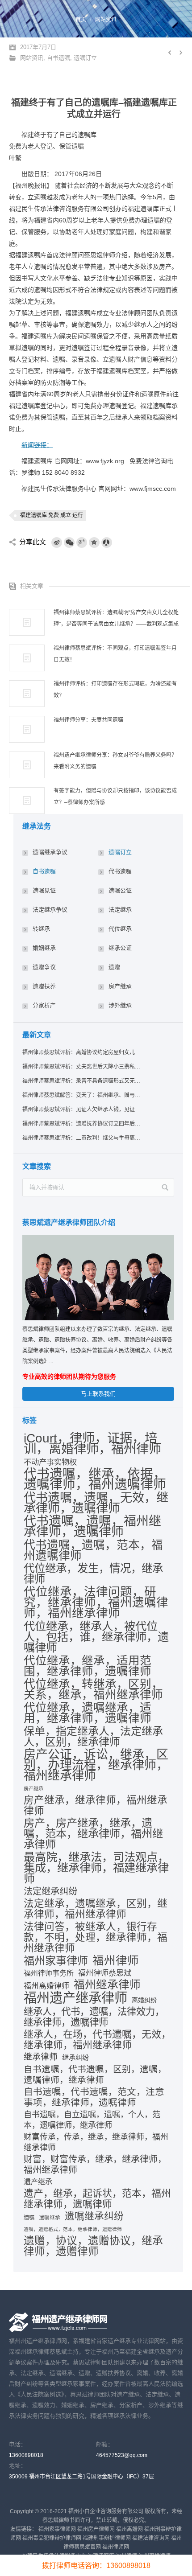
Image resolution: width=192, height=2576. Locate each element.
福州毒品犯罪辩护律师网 (52, 2538)
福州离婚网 (129, 2529)
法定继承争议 (50, 910)
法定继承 (120, 910)
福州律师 (116, 1960)
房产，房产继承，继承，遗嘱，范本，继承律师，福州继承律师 (93, 1834)
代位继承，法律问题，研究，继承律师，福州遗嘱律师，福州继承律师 (96, 1602)
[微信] (69, 542)
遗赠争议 (44, 967)
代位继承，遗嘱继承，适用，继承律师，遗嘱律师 (88, 1713)
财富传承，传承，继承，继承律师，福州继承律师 (96, 2142)
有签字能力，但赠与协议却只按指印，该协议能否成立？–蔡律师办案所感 (115, 797)
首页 (81, 20)
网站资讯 (106, 20)
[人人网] (107, 542)
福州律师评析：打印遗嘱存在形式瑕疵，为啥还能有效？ (115, 690)
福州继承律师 (107, 1985)
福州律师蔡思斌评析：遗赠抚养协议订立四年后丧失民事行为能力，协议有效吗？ (82, 1124)
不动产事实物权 (50, 1462)
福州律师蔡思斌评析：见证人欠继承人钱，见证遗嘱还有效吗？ (82, 1109)
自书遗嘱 (58, 58)
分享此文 (33, 542)
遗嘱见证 (44, 890)
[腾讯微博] (82, 542)
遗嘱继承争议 (50, 852)
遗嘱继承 (50, 2218)
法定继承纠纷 (50, 1891)
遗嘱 (29, 2218)
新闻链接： (37, 445)
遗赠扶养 (44, 986)
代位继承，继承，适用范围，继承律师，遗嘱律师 (88, 1666)
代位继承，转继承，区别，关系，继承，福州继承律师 (93, 1689)
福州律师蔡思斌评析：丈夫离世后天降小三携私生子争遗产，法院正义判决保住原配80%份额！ (82, 1067)
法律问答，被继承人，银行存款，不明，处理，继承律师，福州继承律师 (96, 1937)
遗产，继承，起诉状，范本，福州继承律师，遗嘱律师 (97, 2199)
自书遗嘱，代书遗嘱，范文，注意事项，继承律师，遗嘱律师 (94, 2097)
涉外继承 (120, 1005)
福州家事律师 (56, 1961)
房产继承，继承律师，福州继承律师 (96, 1806)
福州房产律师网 (96, 2529)
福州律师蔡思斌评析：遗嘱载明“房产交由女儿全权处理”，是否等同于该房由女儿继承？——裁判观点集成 (116, 618)
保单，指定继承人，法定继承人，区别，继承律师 (93, 1737)
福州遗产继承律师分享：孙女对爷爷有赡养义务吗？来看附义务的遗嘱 (115, 761)
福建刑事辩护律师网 (107, 2538)
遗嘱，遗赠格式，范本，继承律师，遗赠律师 (73, 2229)
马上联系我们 (98, 1394)
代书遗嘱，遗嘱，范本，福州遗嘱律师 (93, 1550)
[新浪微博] (57, 542)
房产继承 (120, 986)
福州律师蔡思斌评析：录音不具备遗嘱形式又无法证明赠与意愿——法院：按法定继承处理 (82, 1081)
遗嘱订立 (85, 58)
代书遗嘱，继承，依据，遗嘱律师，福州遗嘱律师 (95, 1479)
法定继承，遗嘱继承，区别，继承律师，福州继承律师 (96, 1909)
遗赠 (114, 967)
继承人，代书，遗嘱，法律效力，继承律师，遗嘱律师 (94, 2017)
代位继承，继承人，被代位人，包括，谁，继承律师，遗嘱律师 (96, 1637)
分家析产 (44, 1005)
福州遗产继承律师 (75, 1998)
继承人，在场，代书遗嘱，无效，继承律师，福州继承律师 (97, 2040)
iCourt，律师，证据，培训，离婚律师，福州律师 (92, 1443)
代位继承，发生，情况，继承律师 (93, 1574)
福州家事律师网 (57, 2529)
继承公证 (120, 948)
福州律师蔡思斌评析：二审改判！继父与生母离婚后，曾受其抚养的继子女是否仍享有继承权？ (82, 1138)
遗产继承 (38, 2182)
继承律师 (41, 2057)
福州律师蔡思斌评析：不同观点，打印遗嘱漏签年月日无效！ (115, 654)
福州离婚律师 (46, 1986)
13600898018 (26, 2455)
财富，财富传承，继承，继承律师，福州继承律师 (95, 2165)
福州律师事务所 (49, 1973)
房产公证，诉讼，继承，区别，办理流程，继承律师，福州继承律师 (96, 1765)
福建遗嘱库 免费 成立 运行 (52, 515)
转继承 (41, 929)
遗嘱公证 (120, 890)
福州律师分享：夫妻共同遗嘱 (88, 720)
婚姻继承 (44, 948)
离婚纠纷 (144, 2000)
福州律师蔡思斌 (105, 1973)
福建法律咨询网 (151, 2538)
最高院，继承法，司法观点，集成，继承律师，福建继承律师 (96, 1868)
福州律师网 (116, 2547)
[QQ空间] (94, 542)
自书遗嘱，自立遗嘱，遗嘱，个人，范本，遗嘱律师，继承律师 (92, 2120)
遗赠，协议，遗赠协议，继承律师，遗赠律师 (93, 2246)
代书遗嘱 (120, 871)
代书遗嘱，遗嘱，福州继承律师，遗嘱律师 (92, 1527)
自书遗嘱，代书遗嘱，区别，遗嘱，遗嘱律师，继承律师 (95, 2075)
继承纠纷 (75, 2057)
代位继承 (120, 929)
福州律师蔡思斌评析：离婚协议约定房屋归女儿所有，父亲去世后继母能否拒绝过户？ (82, 1052)
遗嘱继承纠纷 (94, 2216)
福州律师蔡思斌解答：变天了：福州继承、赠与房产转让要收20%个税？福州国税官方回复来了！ (82, 1095)
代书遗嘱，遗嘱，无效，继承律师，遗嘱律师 (96, 1503)
